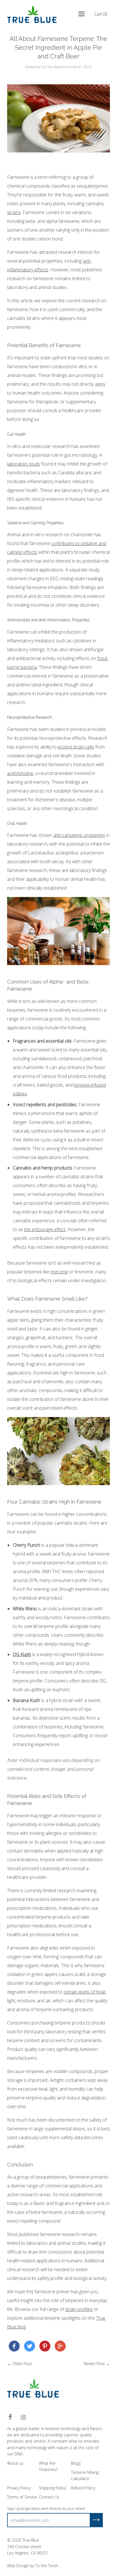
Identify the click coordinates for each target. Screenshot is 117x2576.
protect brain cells (76, 747)
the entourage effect (45, 1229)
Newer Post (94, 2364)
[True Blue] (14, 2347)
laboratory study (24, 464)
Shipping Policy (52, 2488)
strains (14, 212)
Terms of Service (22, 2497)
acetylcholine (20, 773)
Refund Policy (83, 2488)
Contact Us (49, 2497)
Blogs (76, 2463)
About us (15, 2463)
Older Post (22, 2364)
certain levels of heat (84, 1992)
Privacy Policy (19, 2488)
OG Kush (22, 1654)
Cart (101, 14)
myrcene (59, 1272)
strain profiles (79, 2309)
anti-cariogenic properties (79, 835)
